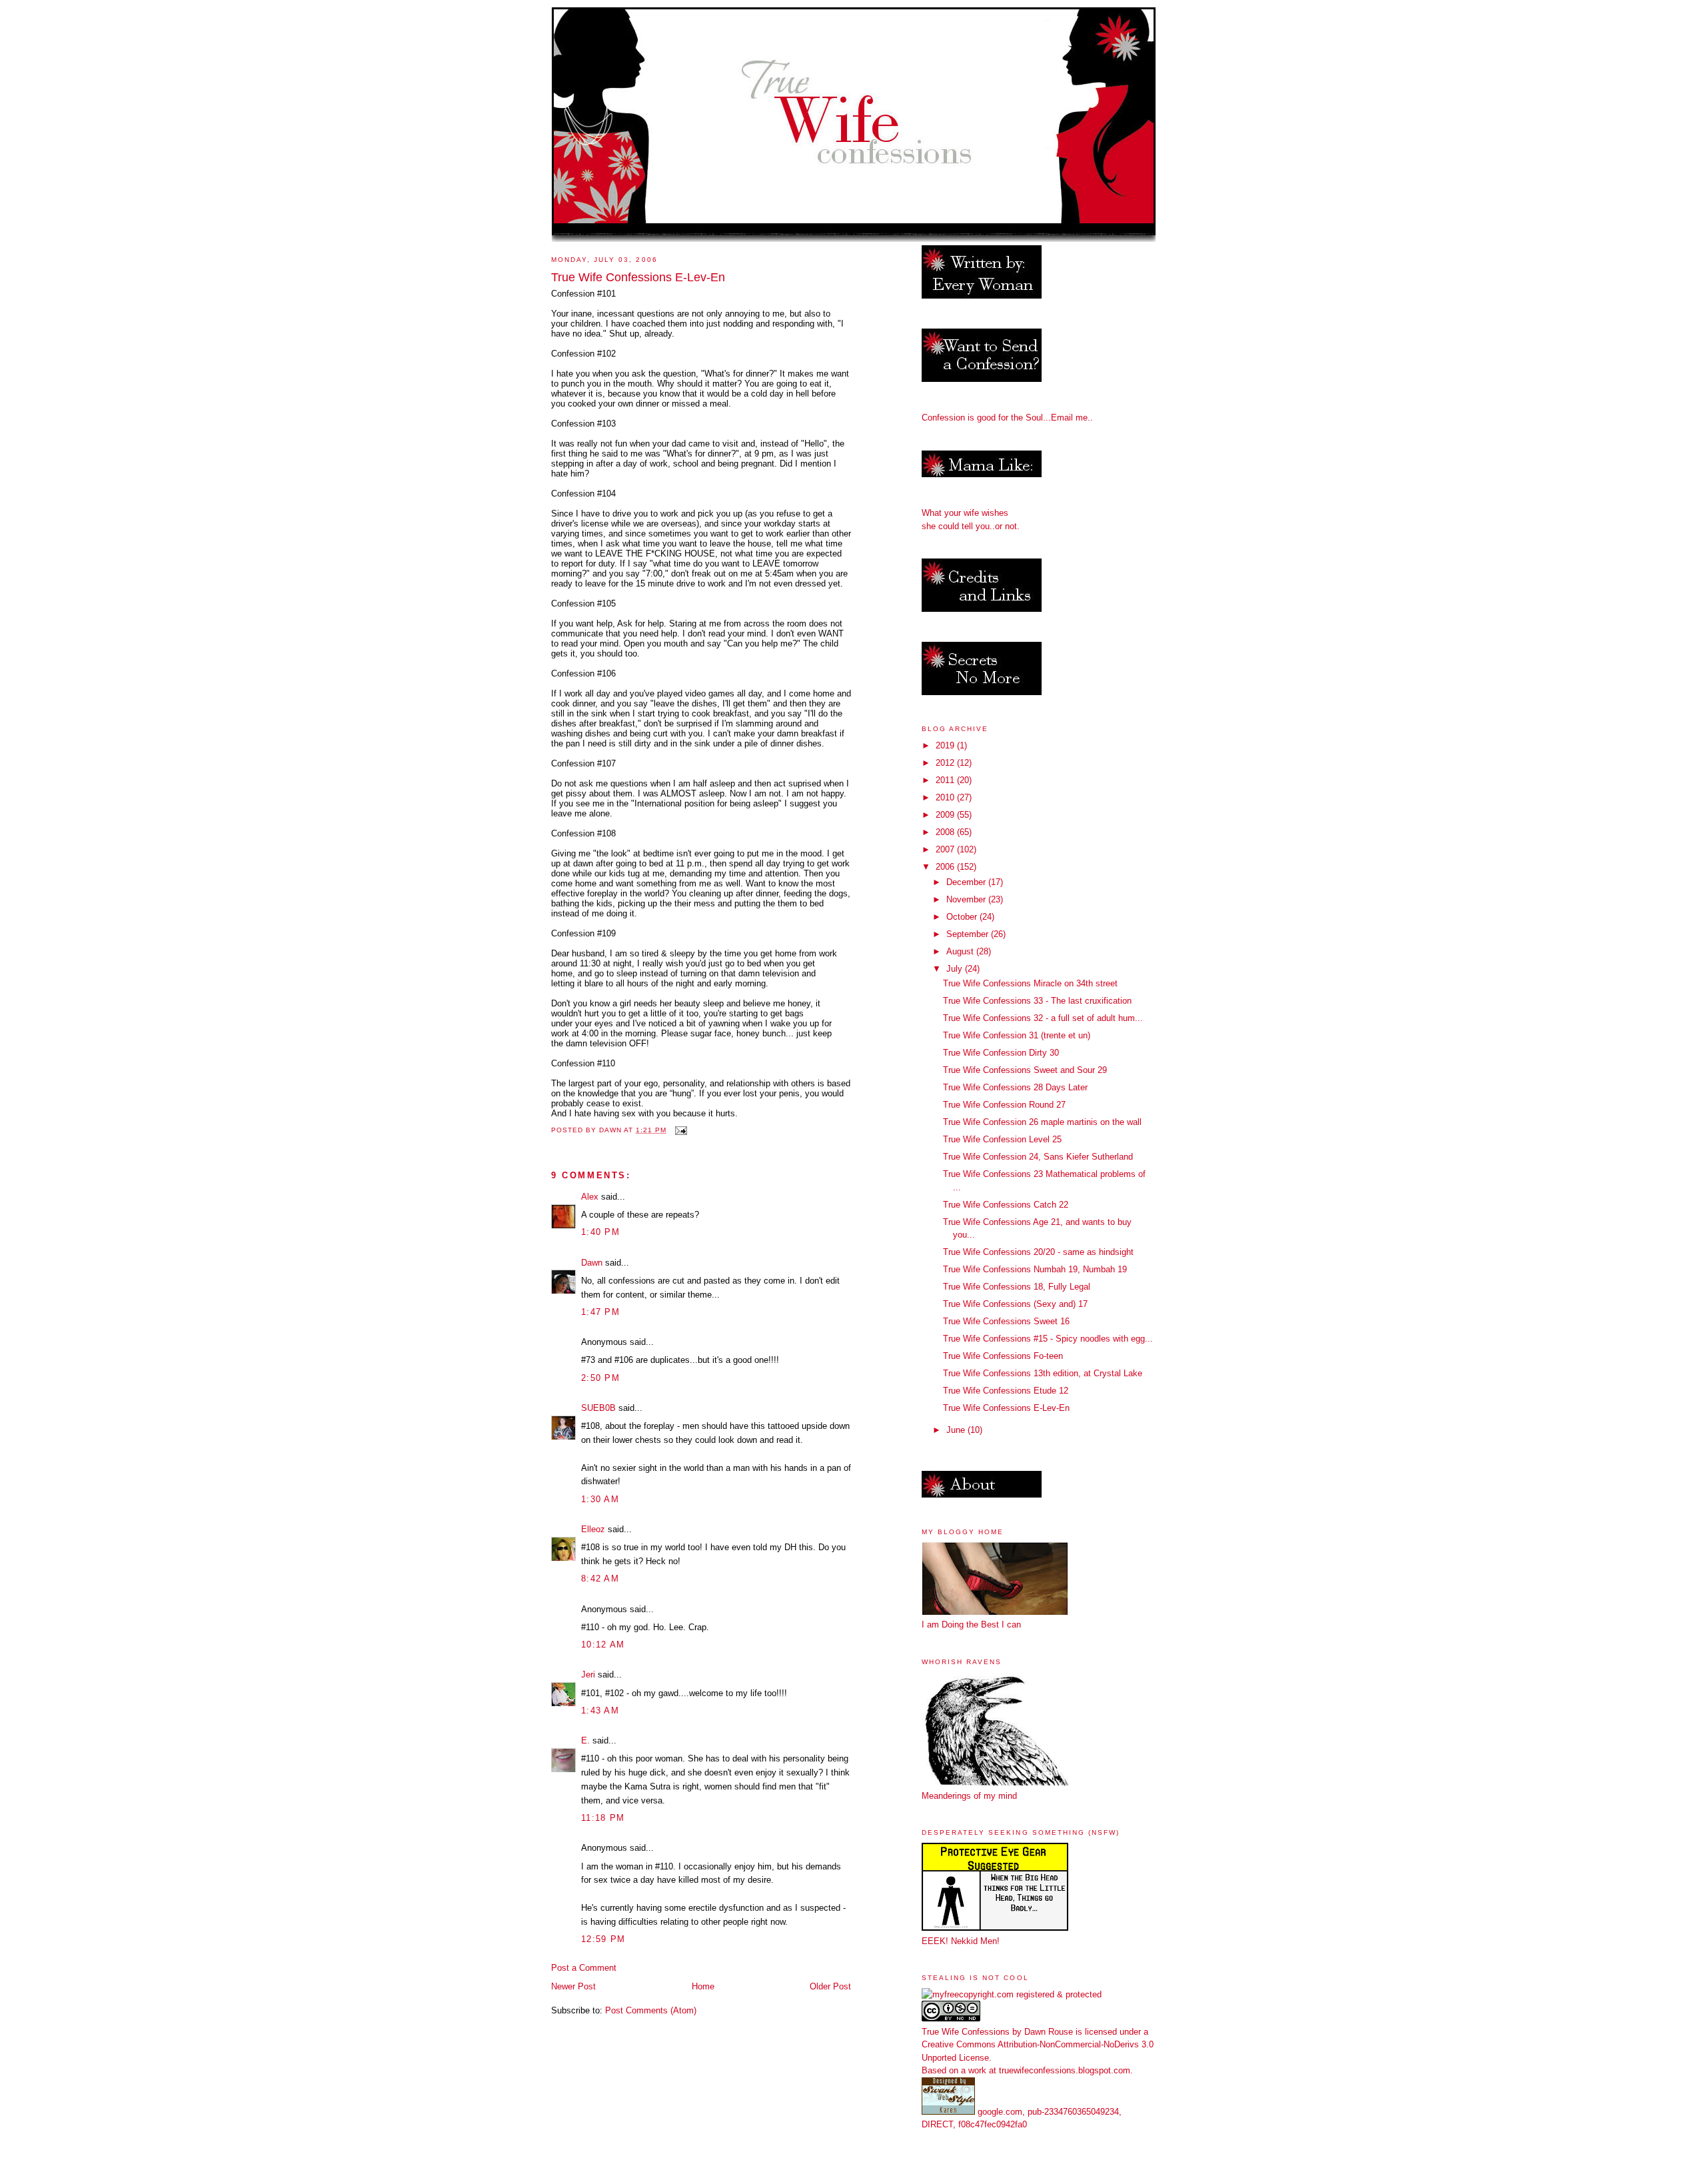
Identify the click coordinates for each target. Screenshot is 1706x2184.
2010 (946, 797)
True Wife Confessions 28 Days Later (1015, 1087)
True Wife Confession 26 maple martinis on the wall (1042, 1122)
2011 (946, 780)
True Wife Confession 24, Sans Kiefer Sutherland (1038, 1157)
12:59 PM (603, 1939)
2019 (946, 745)
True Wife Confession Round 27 (1004, 1105)
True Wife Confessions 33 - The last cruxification (1037, 1001)
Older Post (830, 1986)
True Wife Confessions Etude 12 (1006, 1391)
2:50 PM (600, 1378)
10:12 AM (603, 1644)
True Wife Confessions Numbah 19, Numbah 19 (1035, 1269)
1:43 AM (600, 1710)
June (957, 1430)
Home (703, 1986)
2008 (946, 832)
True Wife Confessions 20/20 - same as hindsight (1038, 1252)
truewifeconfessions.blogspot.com (1065, 2070)
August (961, 951)
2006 (946, 867)
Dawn (592, 1263)
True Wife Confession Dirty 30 (1001, 1053)
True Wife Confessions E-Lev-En (1006, 1408)
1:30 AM (600, 1499)
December (967, 882)
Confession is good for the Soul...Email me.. (1007, 418)
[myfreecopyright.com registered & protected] (1012, 1994)
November (967, 899)
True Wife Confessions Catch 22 (1006, 1205)
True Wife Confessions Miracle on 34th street (1030, 983)
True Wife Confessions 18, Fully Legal (1017, 1287)
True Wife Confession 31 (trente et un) (1017, 1035)
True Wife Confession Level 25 (1002, 1139)
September (969, 934)
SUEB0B (598, 1408)
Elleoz (593, 1529)
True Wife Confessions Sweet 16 (1006, 1321)
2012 (946, 763)
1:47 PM (600, 1312)
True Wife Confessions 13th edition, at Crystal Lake (1043, 1373)
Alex (590, 1197)
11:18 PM (603, 1818)
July (956, 969)
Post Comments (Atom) (651, 2010)
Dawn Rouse (1049, 2032)
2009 (946, 815)
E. (585, 1740)
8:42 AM (600, 1579)
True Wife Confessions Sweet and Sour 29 (1025, 1070)
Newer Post (573, 1986)
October (963, 917)
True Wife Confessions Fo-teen (1003, 1356)
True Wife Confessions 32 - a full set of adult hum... (1043, 1018)
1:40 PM (600, 1232)
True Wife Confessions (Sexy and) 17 (1015, 1304)
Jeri (588, 1674)
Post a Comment (584, 1968)
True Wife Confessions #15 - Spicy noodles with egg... (1048, 1339)
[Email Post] (681, 1130)
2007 (946, 849)
